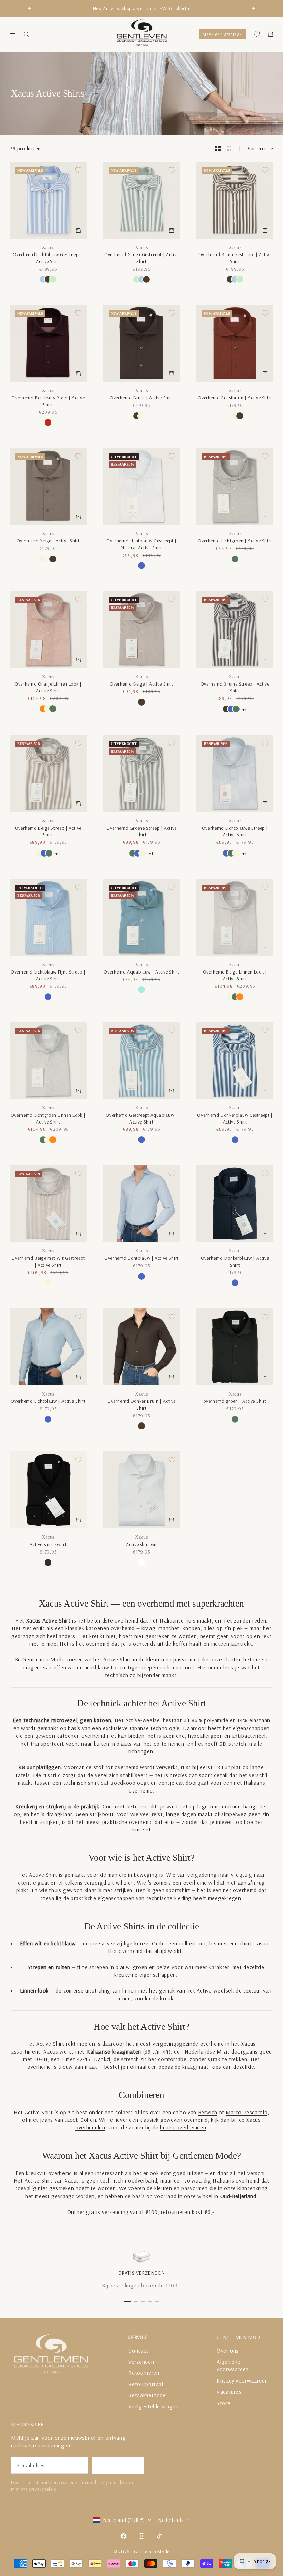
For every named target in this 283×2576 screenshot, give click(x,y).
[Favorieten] (257, 34)
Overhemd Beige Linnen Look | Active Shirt (235, 975)
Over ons (228, 2350)
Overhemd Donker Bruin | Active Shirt (141, 1405)
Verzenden (141, 2362)
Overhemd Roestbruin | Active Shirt (235, 398)
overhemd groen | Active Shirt (235, 1401)
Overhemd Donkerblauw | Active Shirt (235, 1261)
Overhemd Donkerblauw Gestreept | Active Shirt (235, 1118)
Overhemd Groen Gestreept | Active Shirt (141, 258)
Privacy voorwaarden (242, 2380)
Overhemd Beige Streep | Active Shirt (48, 831)
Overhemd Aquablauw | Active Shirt (141, 972)
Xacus (48, 247)
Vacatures (229, 2392)
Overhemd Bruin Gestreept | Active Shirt (235, 258)
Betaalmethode (147, 2395)
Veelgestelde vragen (153, 2406)
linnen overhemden (183, 2127)
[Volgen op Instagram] (141, 2536)
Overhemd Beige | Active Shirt (48, 541)
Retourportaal (146, 2384)
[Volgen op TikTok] (159, 2536)
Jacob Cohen (80, 2120)
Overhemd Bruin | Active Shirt (141, 398)
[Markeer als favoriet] (78, 170)
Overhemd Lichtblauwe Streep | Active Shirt (235, 831)
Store (223, 2403)
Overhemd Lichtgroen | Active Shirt (235, 541)
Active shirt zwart (48, 1544)
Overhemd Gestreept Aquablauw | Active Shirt (141, 1118)
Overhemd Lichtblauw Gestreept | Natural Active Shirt (141, 544)
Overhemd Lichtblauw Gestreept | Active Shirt (48, 258)
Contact (138, 2350)
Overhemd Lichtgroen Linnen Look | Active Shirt (48, 1118)
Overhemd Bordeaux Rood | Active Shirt (48, 401)
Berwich (208, 2112)
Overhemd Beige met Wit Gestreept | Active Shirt (48, 1261)
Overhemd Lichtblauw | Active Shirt (141, 1258)
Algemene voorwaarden (233, 2365)
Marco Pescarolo (247, 2112)
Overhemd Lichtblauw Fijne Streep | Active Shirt (48, 975)
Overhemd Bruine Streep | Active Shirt (235, 687)
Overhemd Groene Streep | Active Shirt (141, 831)
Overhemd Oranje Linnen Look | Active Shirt (48, 687)
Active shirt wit (141, 1544)
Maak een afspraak (222, 34)
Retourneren (144, 2373)
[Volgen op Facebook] (124, 2536)
